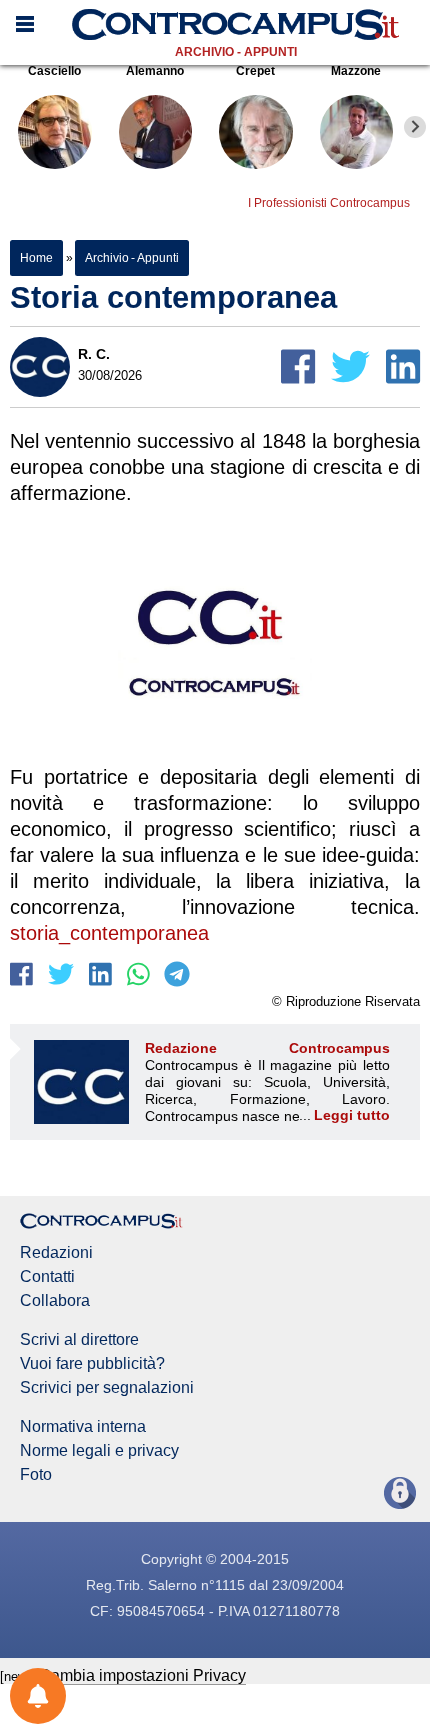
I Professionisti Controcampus (329, 203)
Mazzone (356, 71)
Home (36, 258)
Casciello (54, 71)
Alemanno (155, 71)
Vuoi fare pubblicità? (92, 1364)
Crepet (255, 71)
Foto (36, 1475)
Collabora (55, 1301)
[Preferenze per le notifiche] (38, 1696)
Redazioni (56, 1253)
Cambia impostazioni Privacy (142, 1675)
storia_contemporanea (109, 933)
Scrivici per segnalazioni (107, 1388)
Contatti (47, 1277)
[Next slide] (415, 127)
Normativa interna (83, 1427)
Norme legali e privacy (99, 1451)
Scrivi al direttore (79, 1340)
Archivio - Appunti (236, 52)
